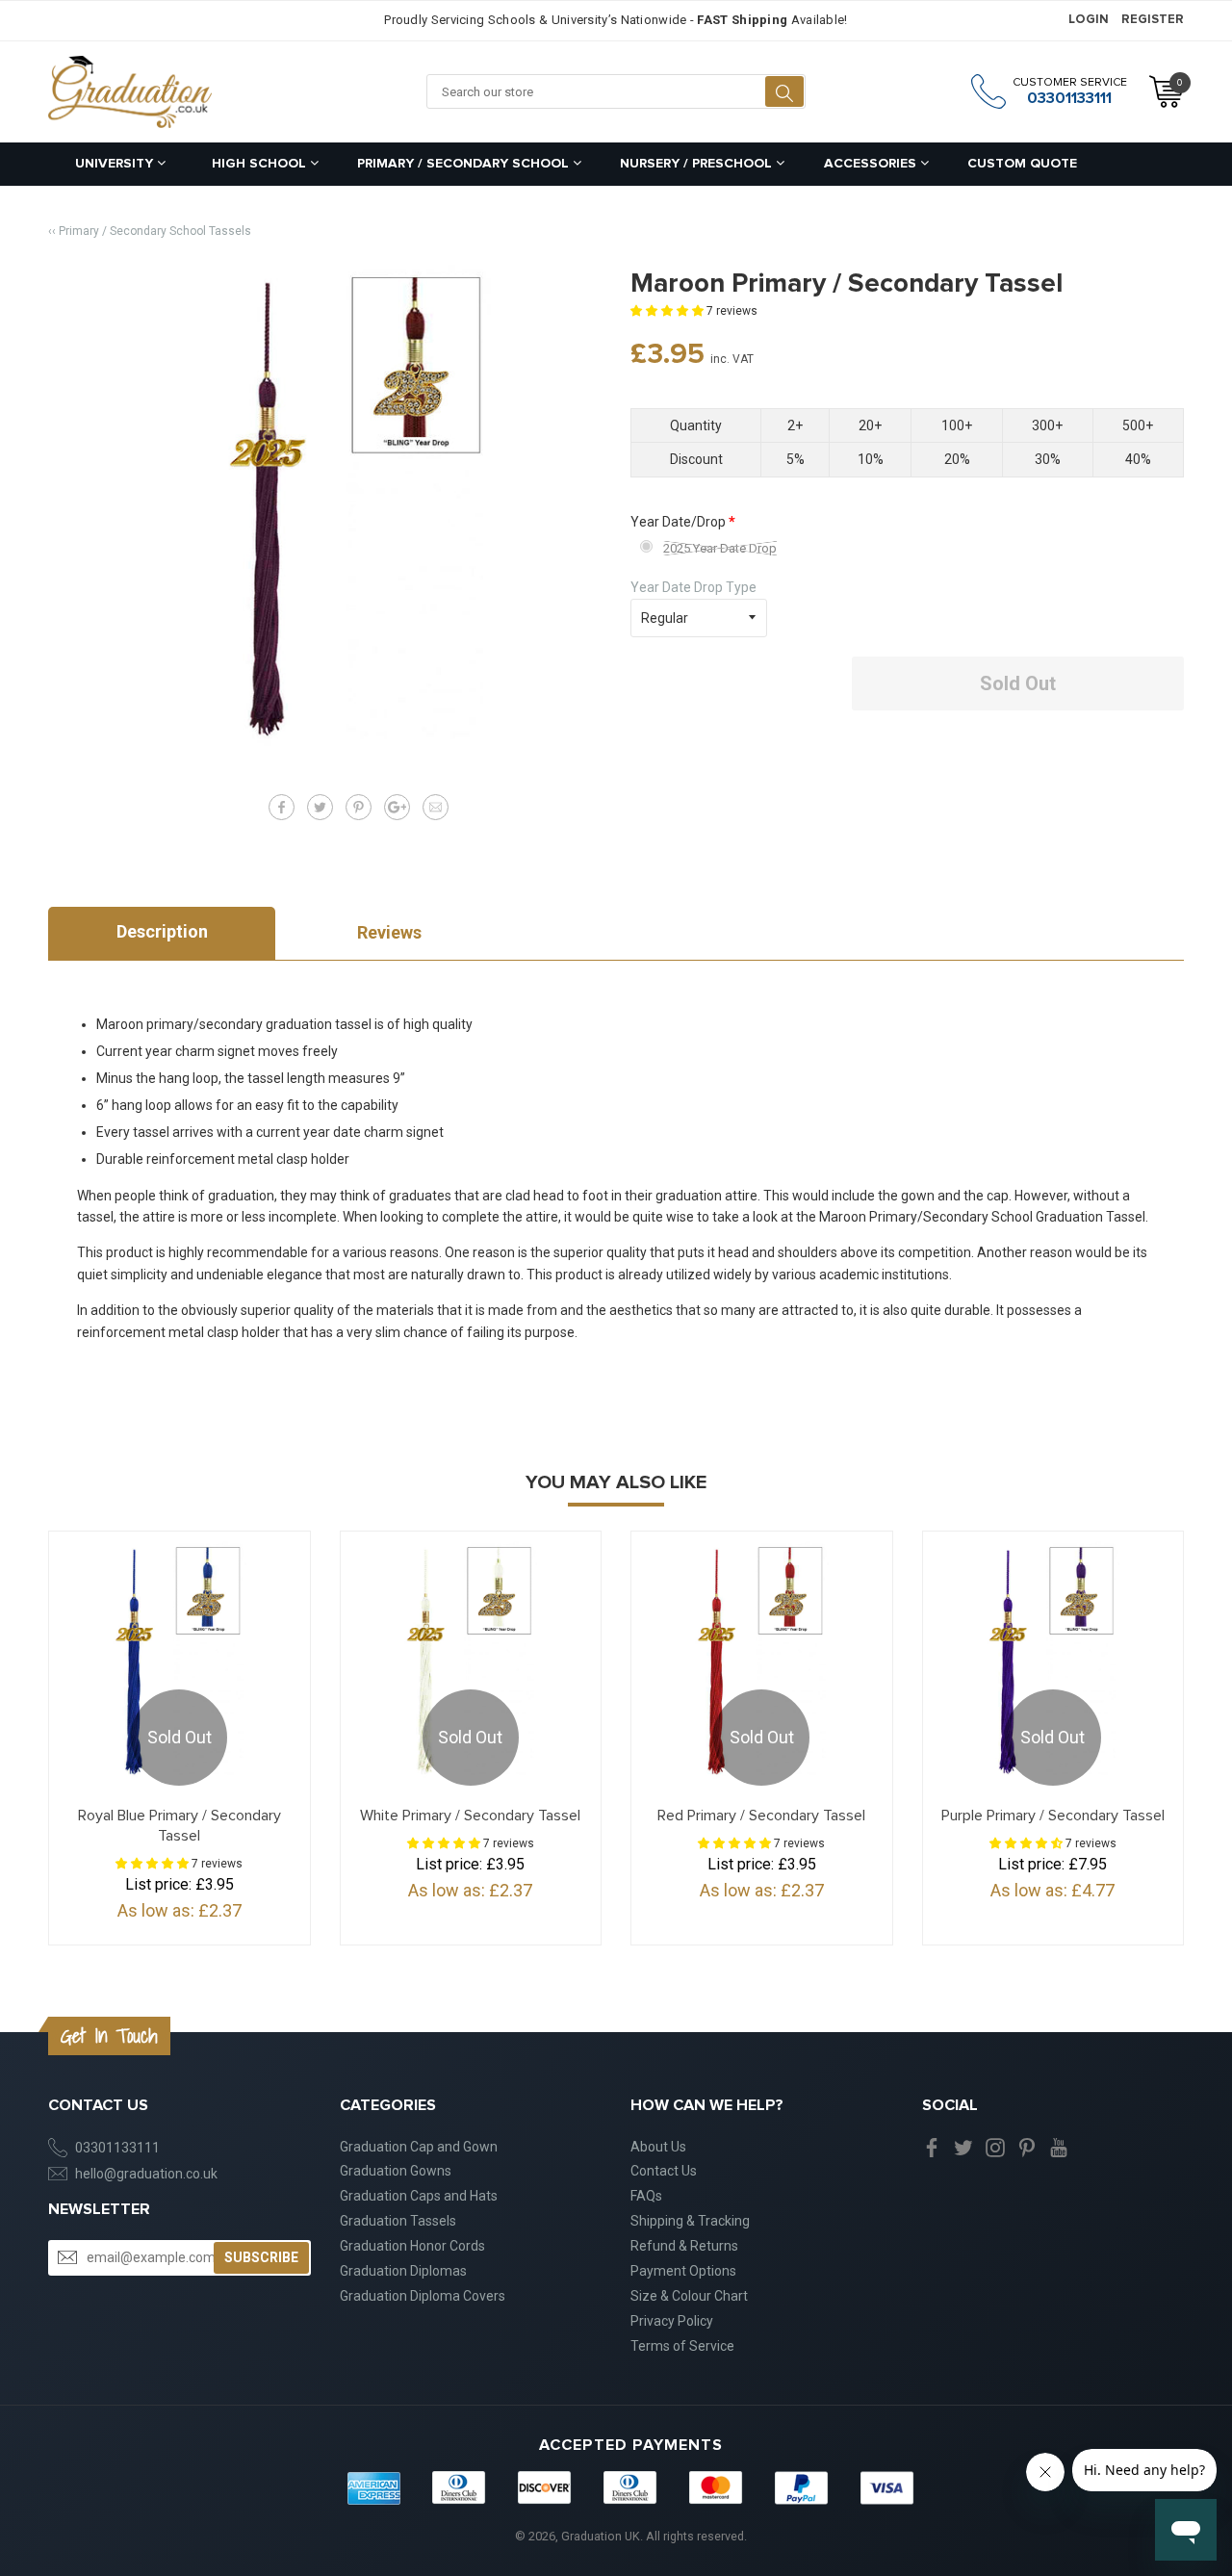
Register (1153, 20)
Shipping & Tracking (690, 2221)
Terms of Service (682, 2346)
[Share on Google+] (397, 807)
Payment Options (683, 2271)
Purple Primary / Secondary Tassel (1053, 1816)
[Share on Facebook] (282, 807)
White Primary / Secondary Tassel (470, 1816)
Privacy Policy (672, 2321)
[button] (668, 311)
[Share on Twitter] (320, 807)
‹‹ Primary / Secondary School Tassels (150, 231)
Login (1089, 20)
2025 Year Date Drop (720, 548)
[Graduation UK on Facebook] (932, 2147)
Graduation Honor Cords (412, 2246)
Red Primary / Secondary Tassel (761, 1816)
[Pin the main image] (359, 807)
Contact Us (664, 2171)
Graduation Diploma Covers (423, 2296)
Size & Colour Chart (689, 2296)
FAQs (646, 2196)
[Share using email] (436, 807)
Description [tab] (162, 931)
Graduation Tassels (398, 2221)
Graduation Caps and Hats (419, 2196)
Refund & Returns (684, 2246)
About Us (658, 2147)
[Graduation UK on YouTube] (1059, 2147)
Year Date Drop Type (693, 587)
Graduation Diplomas (403, 2271)
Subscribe (261, 2257)
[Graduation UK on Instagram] (995, 2147)
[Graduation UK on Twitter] (963, 2147)
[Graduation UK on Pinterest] (1027, 2147)
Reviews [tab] (389, 932)
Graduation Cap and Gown (419, 2147)
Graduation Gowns (396, 2171)
